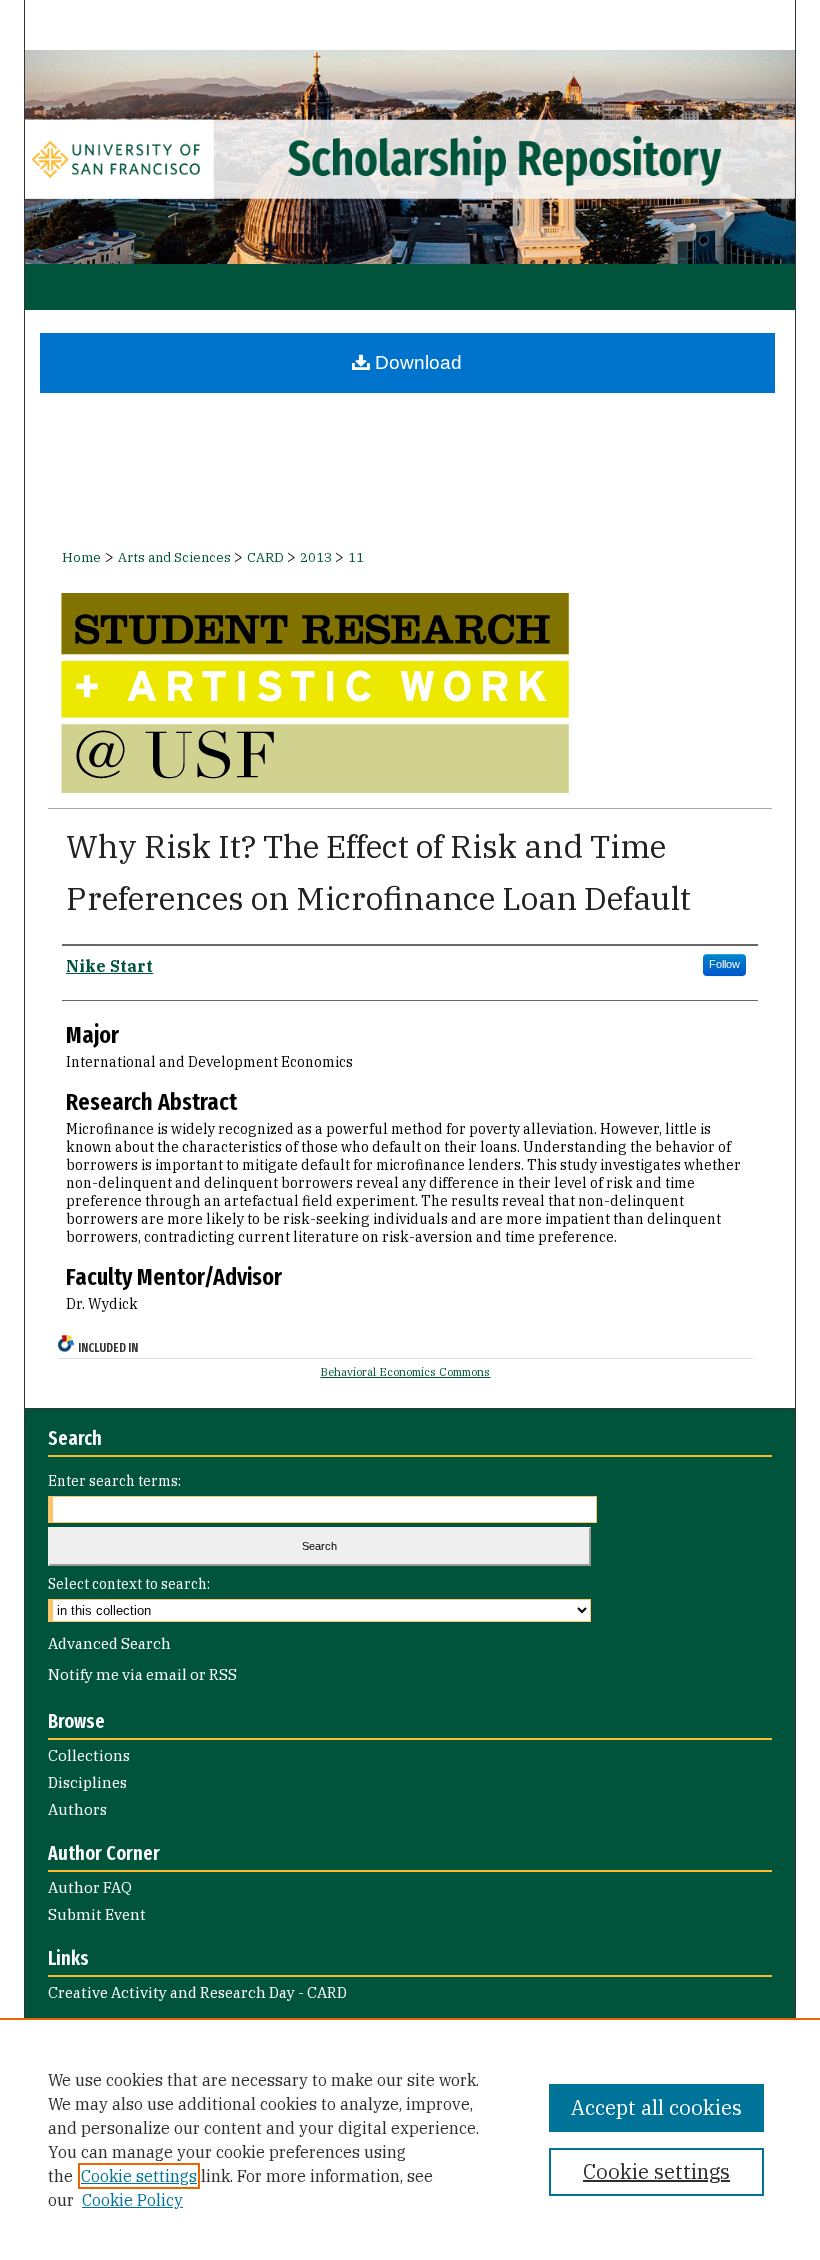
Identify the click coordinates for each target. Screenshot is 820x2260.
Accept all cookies (656, 2107)
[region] (410, 2139)
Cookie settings (139, 2176)
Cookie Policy (132, 2200)
